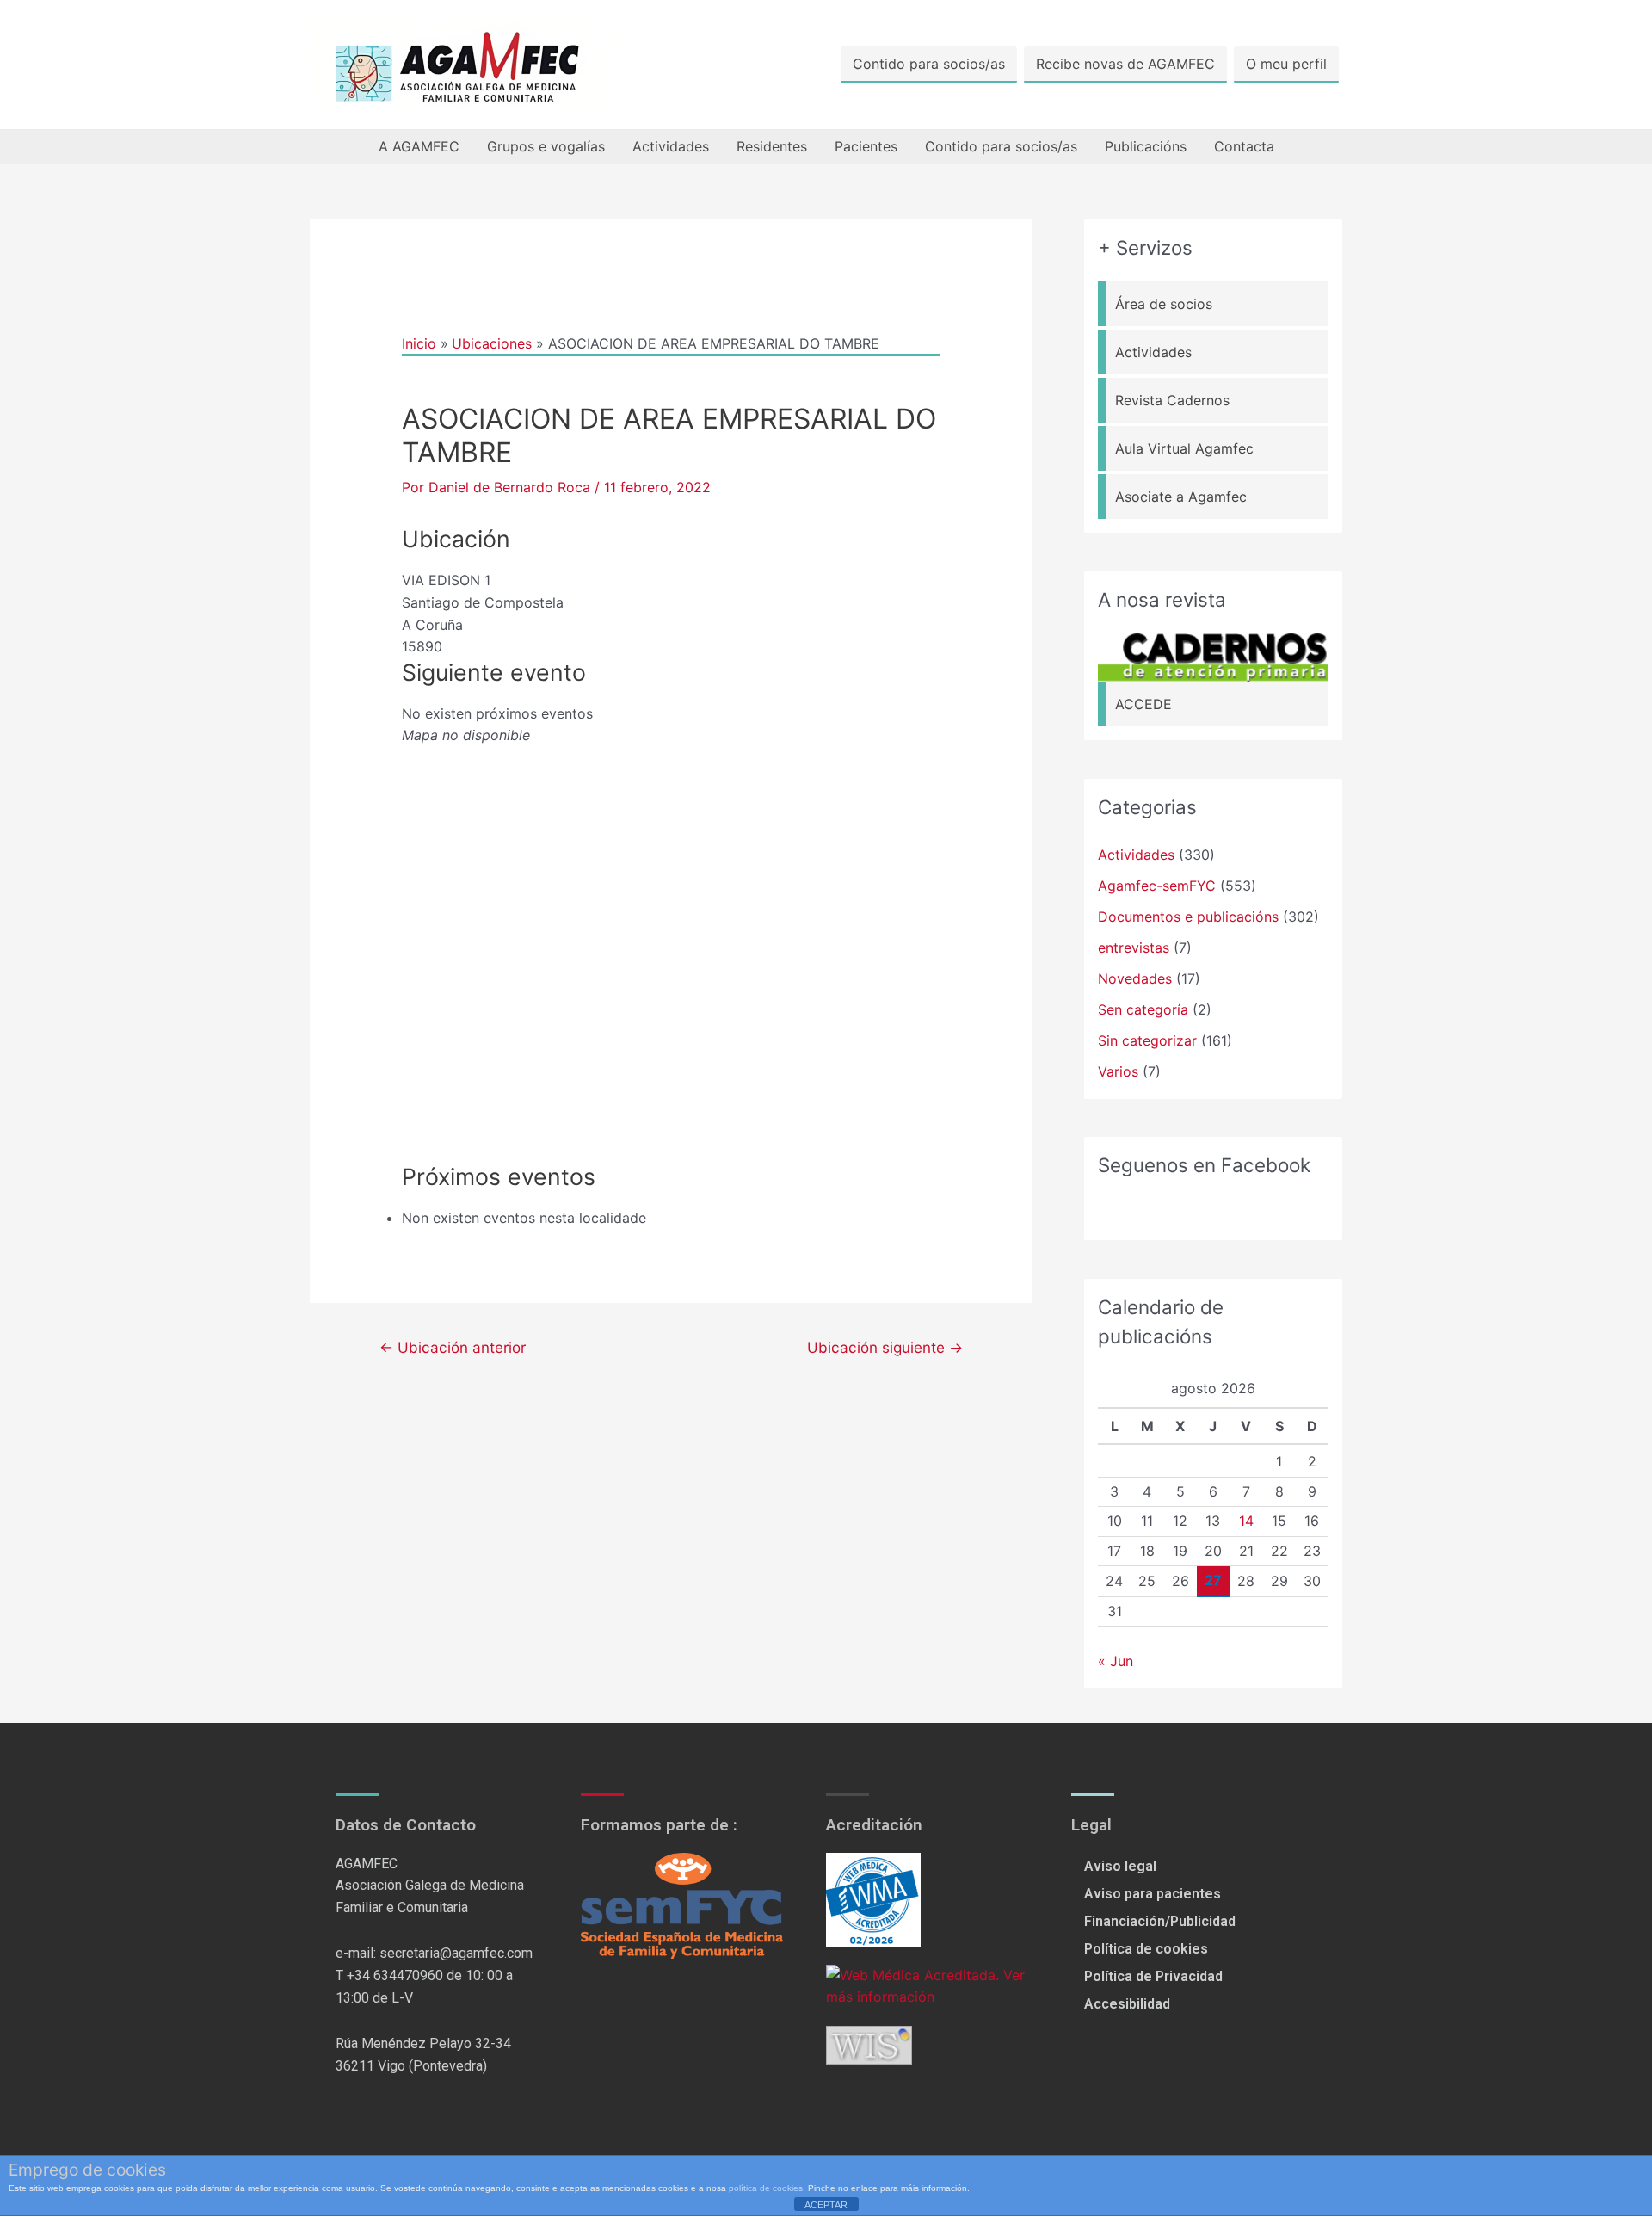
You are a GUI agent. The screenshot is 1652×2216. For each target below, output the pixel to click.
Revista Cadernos (1172, 400)
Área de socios (1164, 304)
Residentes (772, 146)
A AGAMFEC (419, 146)
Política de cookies (1146, 1949)
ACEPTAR (826, 2205)
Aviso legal (1120, 1866)
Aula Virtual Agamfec (1184, 448)
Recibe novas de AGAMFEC (1125, 64)
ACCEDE (1143, 704)
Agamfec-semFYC (1157, 886)
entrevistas (1134, 948)
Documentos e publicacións (1188, 917)
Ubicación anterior (453, 1347)
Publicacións (1146, 146)
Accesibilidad (1127, 2004)
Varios (1118, 1071)
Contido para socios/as (929, 64)
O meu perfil (1286, 64)
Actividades (671, 146)
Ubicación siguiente (885, 1347)
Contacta (1244, 146)
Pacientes (866, 146)
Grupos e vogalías (546, 146)
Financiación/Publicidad (1160, 1921)
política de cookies (766, 2188)
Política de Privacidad (1153, 1976)
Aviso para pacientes (1153, 1894)
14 (1246, 1521)
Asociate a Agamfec (1181, 497)
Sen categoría (1143, 1009)
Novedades (1135, 978)
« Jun (1116, 1661)
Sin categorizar (1147, 1040)
